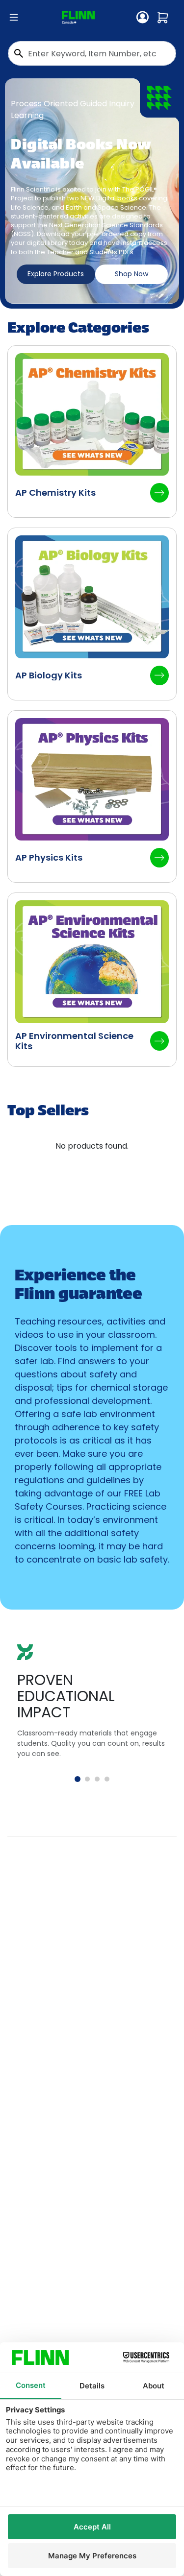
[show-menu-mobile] (14, 18)
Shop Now (131, 274)
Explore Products (56, 274)
